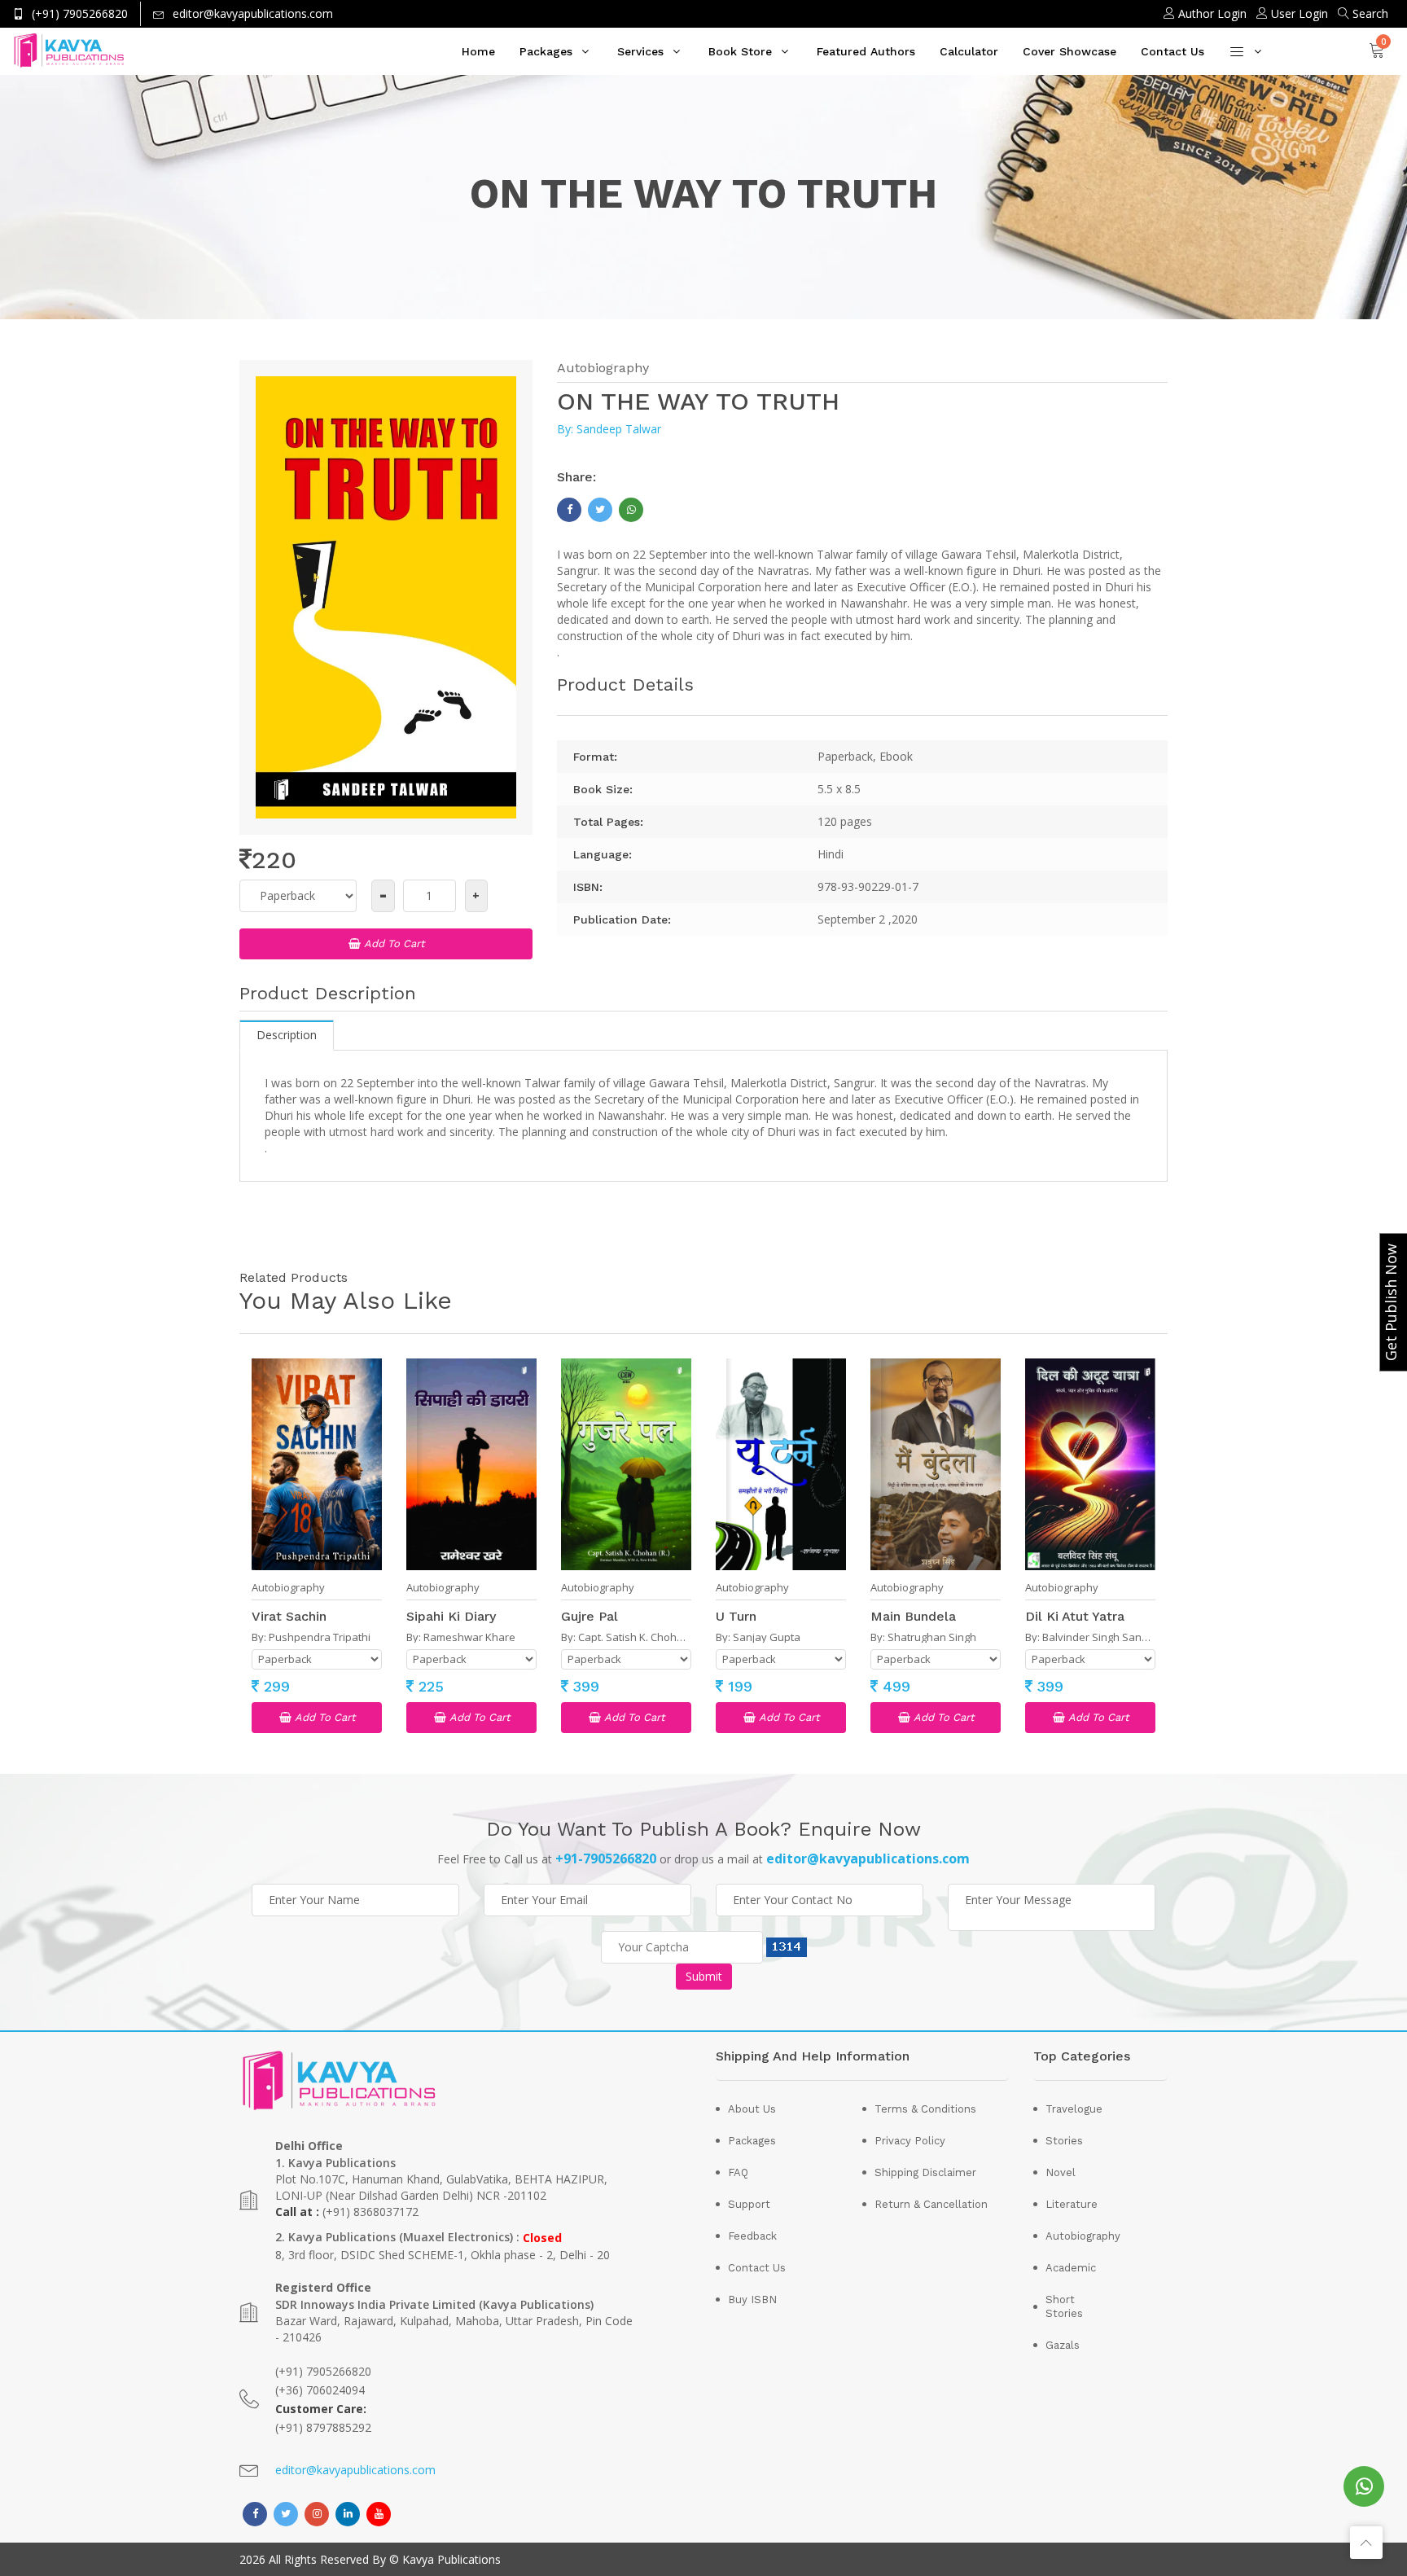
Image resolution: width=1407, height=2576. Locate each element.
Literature (1072, 2204)
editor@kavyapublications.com (355, 2470)
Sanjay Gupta (767, 1637)
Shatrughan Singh (932, 1637)
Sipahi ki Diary (451, 1616)
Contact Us (1172, 51)
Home (478, 51)
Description (287, 1035)
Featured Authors (866, 51)
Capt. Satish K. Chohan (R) (641, 1637)
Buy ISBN (752, 2300)
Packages (546, 51)
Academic (1071, 2268)
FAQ (738, 2172)
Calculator (969, 51)
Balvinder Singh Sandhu (1102, 1637)
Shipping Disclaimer (925, 2172)
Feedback (752, 2236)
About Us (752, 2109)
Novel (1061, 2172)
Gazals (1063, 2345)
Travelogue (1073, 2109)
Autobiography (603, 368)
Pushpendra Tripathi (320, 1637)
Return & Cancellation (931, 2204)
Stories (1064, 2141)
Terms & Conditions (925, 2109)
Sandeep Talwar (619, 429)
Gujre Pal (590, 1616)
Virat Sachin (289, 1616)
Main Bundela (913, 1616)
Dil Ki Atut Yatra (1075, 1616)
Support (749, 2204)
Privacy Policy (910, 2141)
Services (640, 51)
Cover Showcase (1069, 51)
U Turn (736, 1616)
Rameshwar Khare (469, 1637)
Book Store (740, 51)
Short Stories (1064, 2306)
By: (567, 429)
